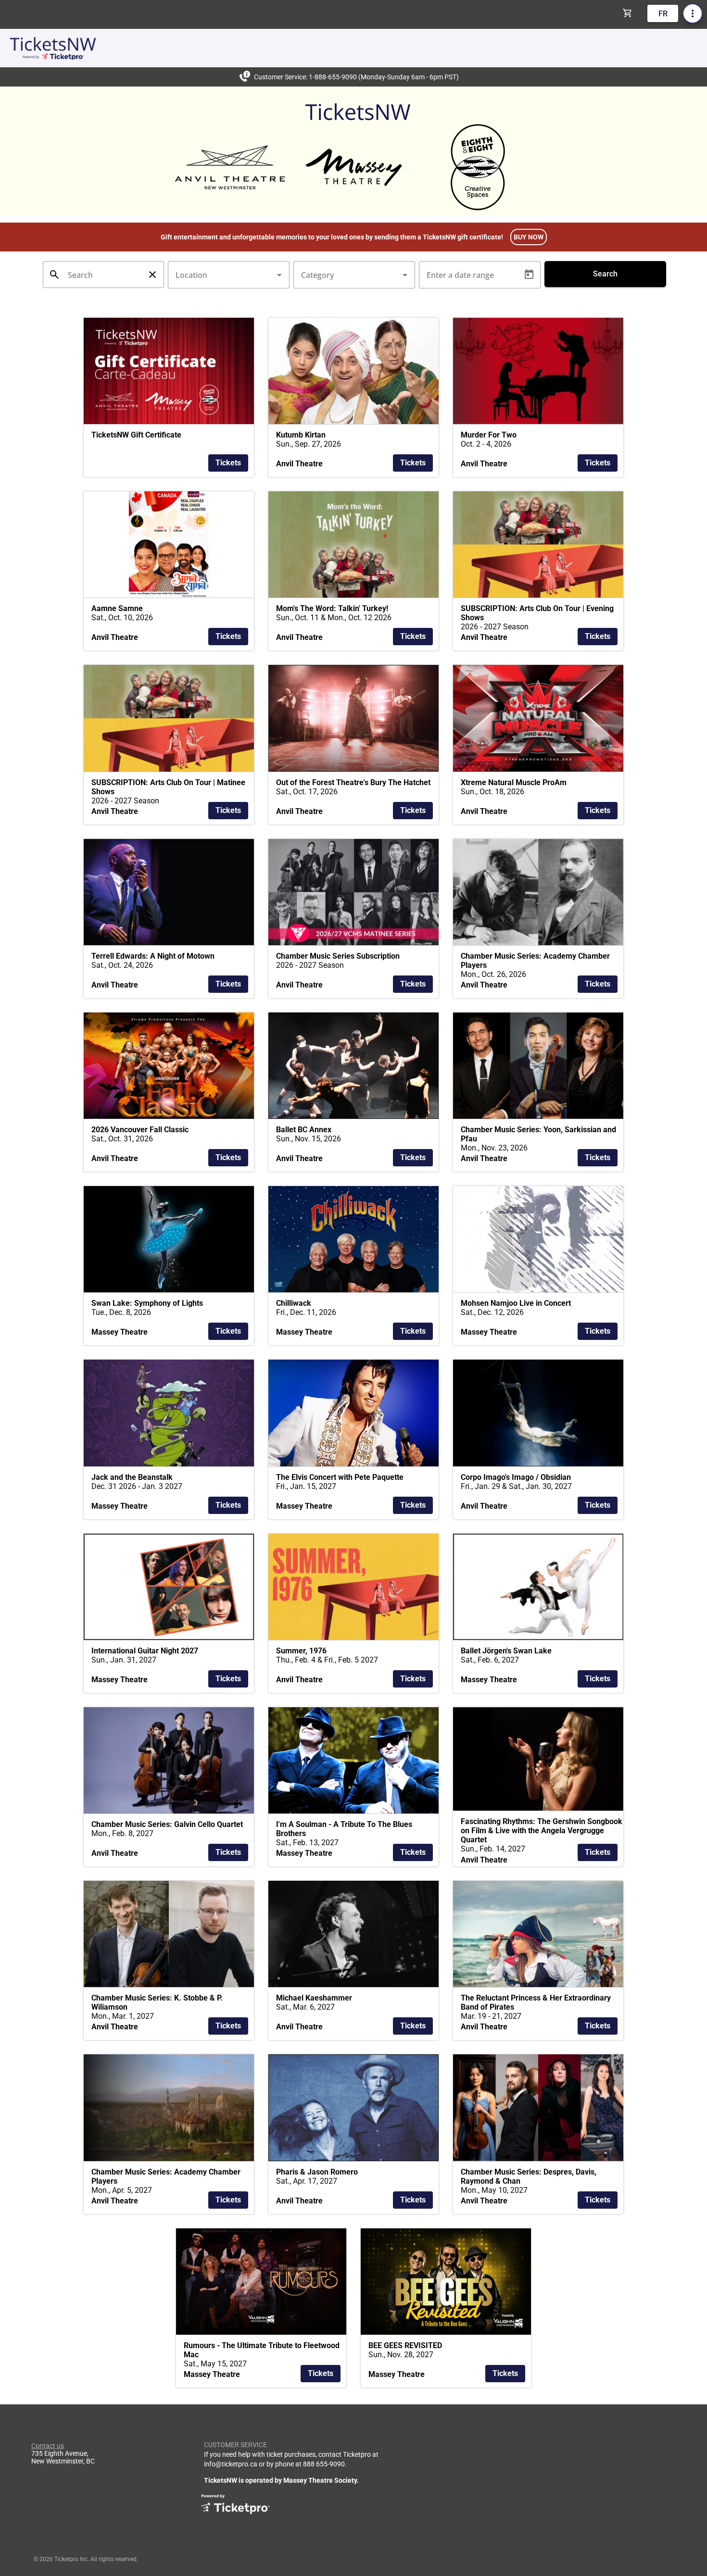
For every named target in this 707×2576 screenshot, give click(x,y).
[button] (169, 397)
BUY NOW (529, 237)
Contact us (48, 2446)
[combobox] (229, 275)
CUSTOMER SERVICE (235, 2445)
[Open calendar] (529, 275)
